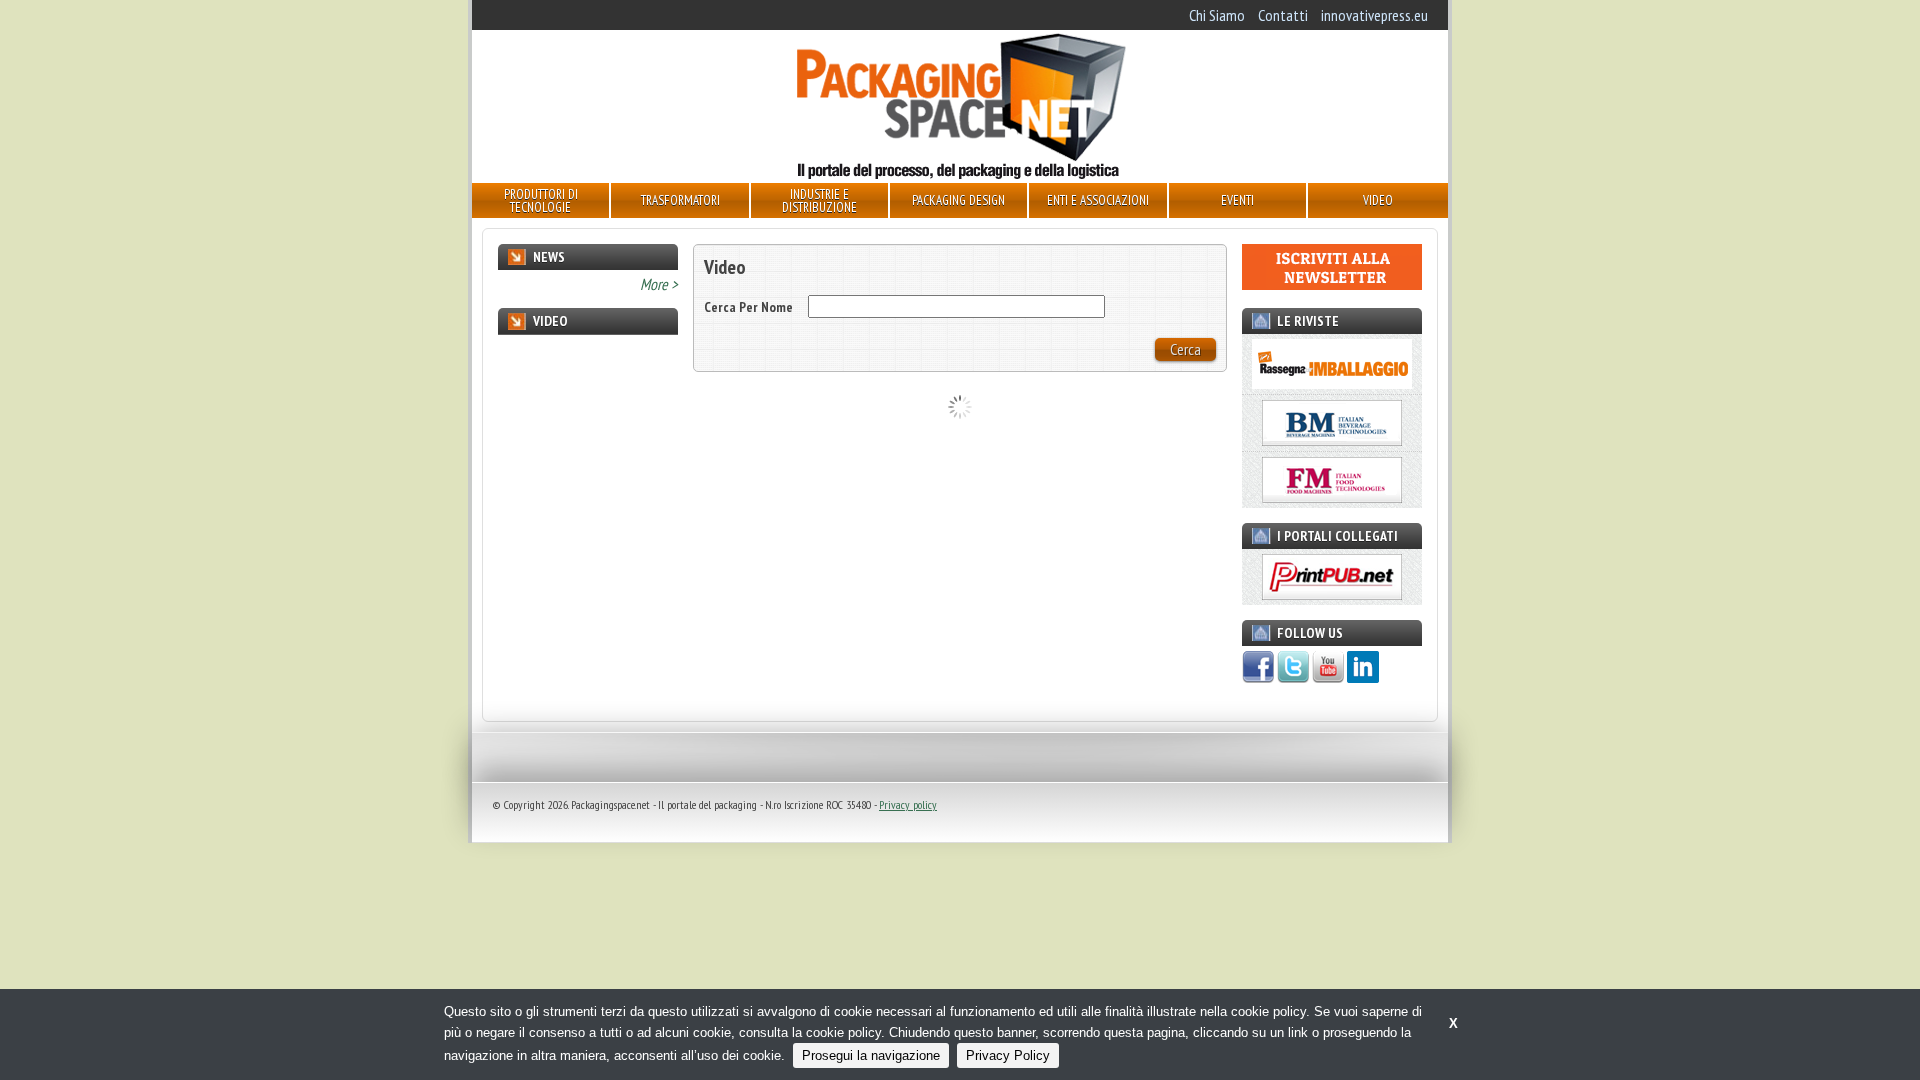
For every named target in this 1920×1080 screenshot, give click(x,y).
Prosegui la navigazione (871, 1055)
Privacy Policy (1008, 1055)
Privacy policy (908, 804)
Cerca (1185, 349)
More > (659, 284)
